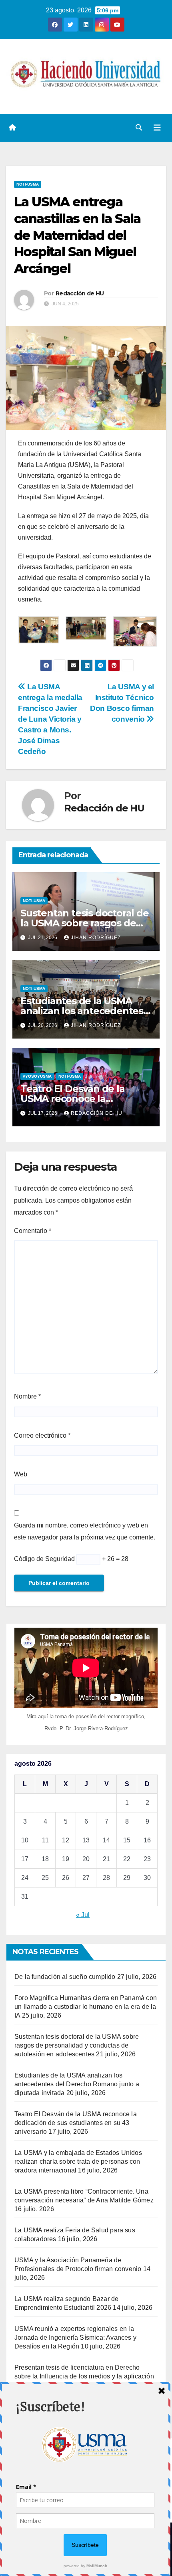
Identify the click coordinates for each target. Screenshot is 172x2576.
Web (21, 1474)
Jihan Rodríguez (96, 938)
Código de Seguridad (44, 1559)
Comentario (33, 1231)
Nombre (27, 1396)
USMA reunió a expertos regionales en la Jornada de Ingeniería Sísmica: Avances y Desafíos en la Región (75, 2338)
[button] (139, 128)
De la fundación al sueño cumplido (65, 1977)
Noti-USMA (28, 184)
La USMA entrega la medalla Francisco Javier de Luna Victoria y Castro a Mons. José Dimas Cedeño (50, 719)
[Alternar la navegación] (157, 128)
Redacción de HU (80, 293)
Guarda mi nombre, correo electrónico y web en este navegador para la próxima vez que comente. (85, 1531)
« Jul (83, 1915)
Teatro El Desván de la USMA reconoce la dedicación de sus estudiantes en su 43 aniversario (76, 2123)
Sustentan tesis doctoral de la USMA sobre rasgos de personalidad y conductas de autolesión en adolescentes (77, 2045)
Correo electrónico (42, 1435)
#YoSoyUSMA (37, 1076)
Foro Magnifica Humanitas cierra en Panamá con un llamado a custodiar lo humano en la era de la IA (86, 2007)
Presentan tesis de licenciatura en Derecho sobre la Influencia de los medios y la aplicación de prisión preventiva (84, 2376)
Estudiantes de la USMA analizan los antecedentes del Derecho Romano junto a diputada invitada (77, 2084)
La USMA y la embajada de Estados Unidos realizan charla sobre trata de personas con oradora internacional (78, 2162)
